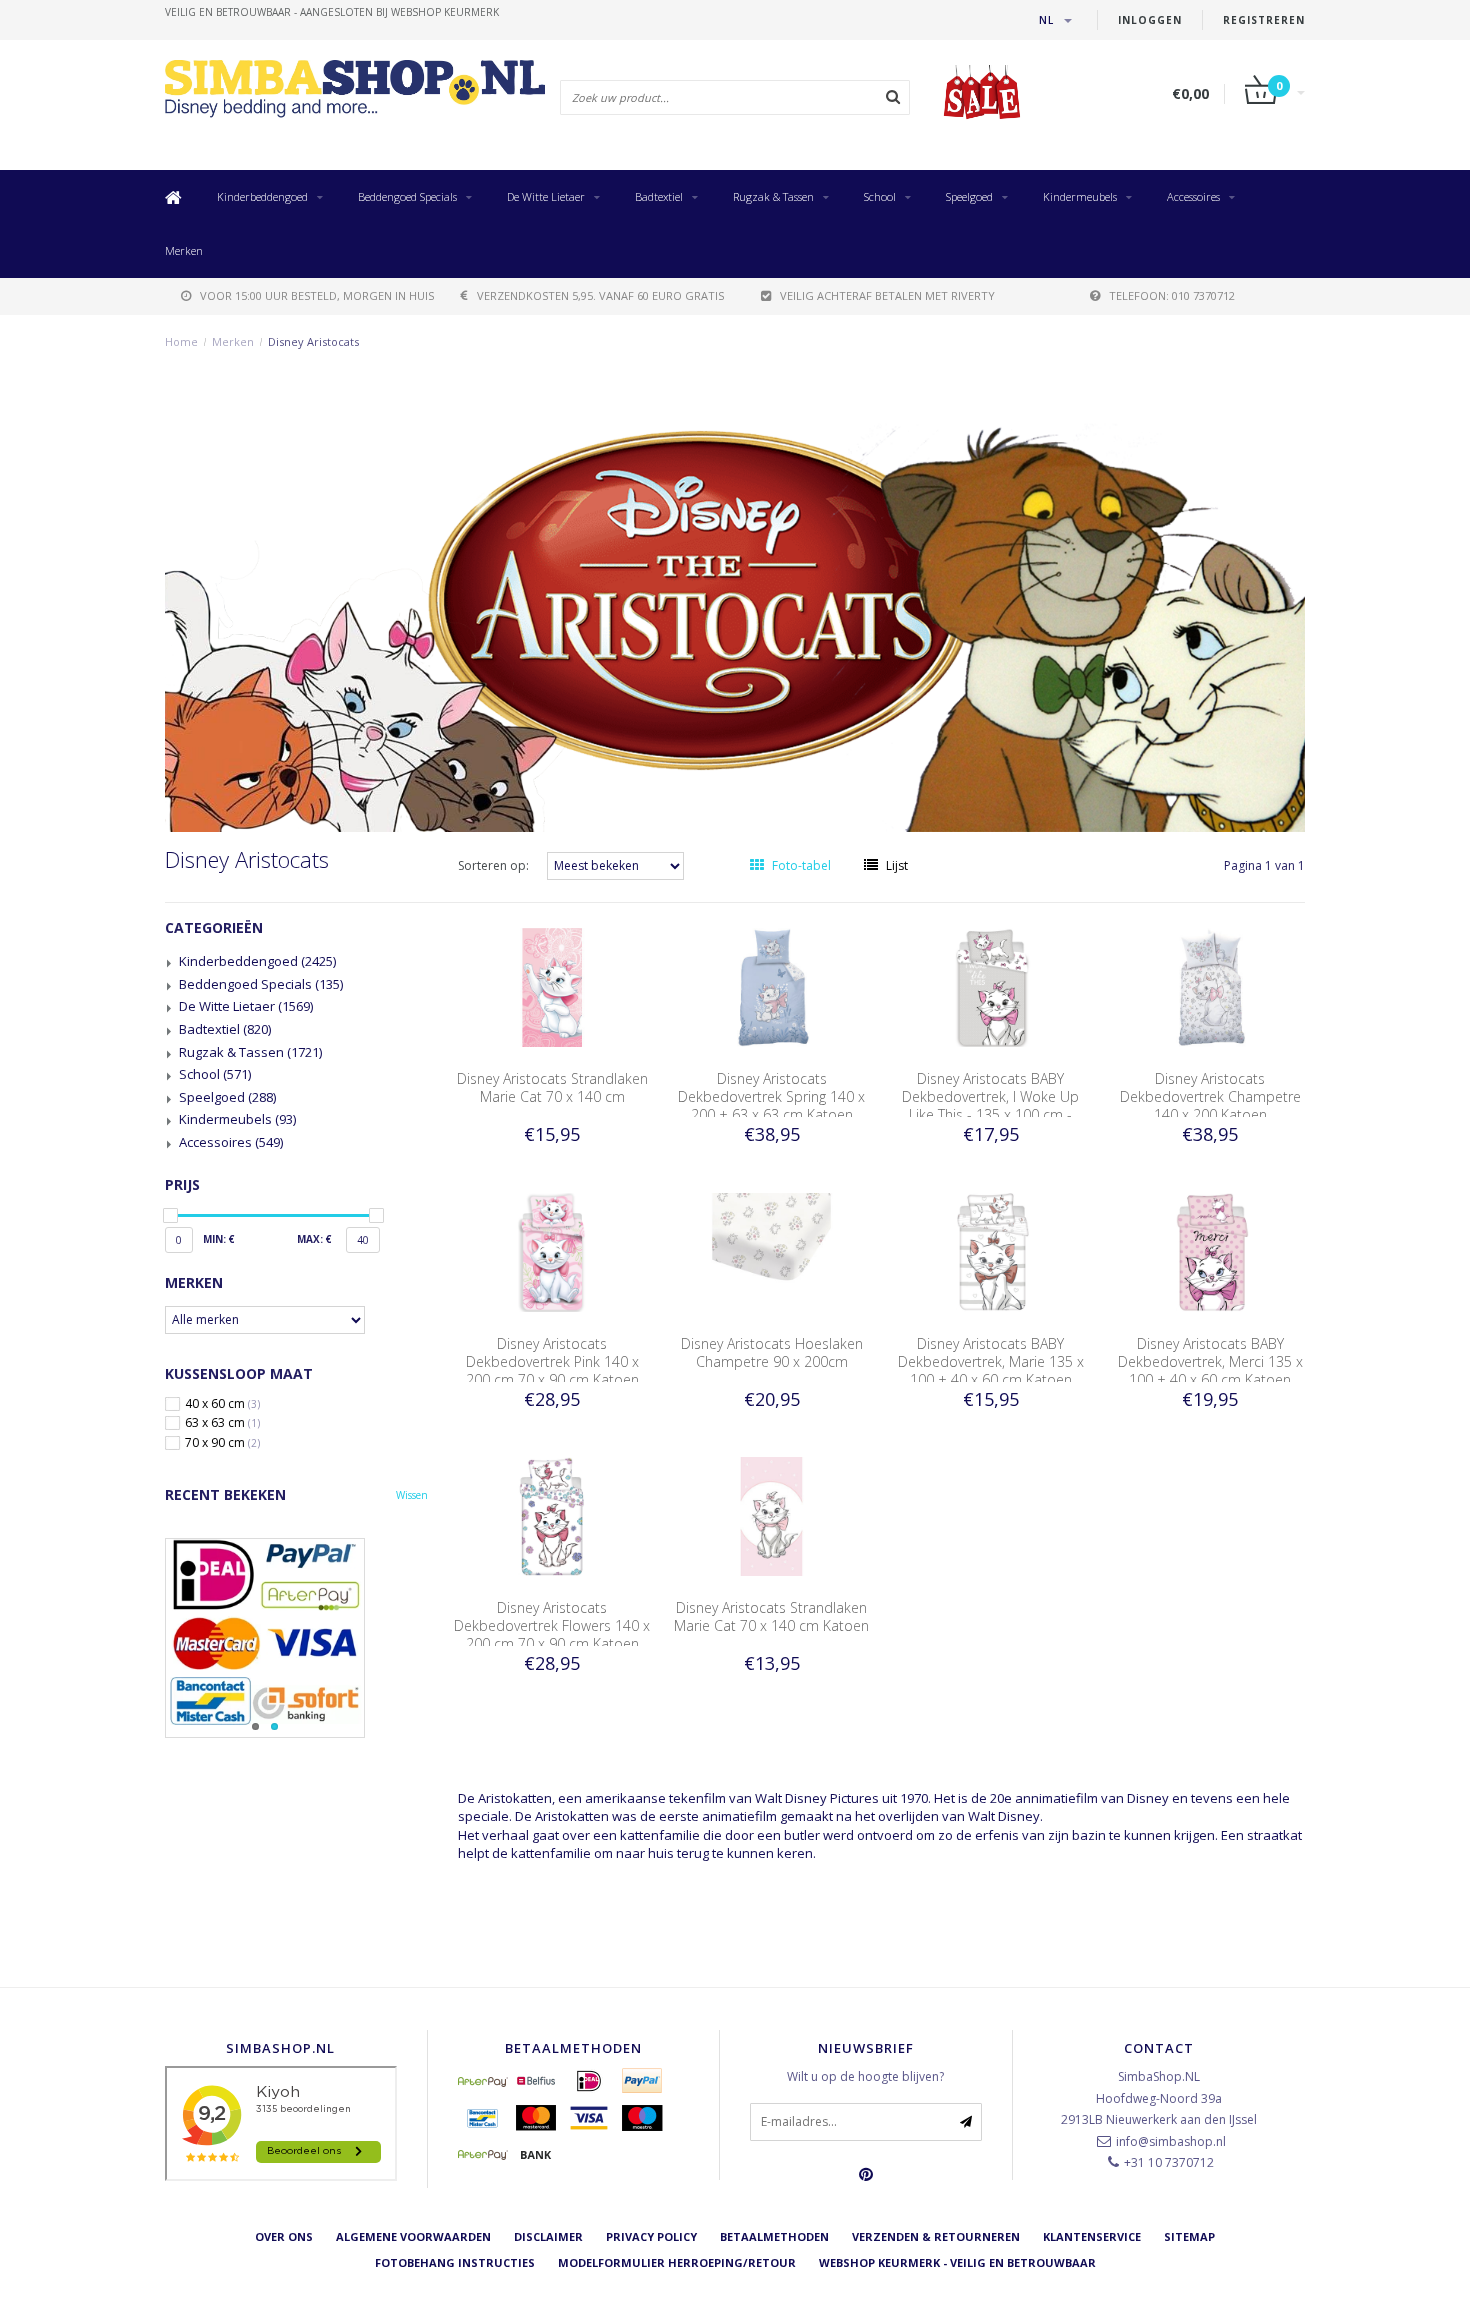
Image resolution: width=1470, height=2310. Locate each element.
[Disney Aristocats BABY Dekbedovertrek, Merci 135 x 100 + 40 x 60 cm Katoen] (1211, 1250)
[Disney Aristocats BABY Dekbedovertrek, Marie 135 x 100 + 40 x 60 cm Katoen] (991, 1250)
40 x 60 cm (222, 1404)
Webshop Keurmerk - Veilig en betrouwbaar (957, 2262)
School (880, 196)
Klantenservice (1092, 2236)
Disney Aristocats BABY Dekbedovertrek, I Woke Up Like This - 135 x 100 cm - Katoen (990, 1105)
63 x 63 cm (222, 1423)
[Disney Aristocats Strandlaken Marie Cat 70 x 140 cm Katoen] (772, 1515)
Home (181, 341)
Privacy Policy (651, 2236)
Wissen (412, 1495)
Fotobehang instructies (455, 2262)
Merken (184, 250)
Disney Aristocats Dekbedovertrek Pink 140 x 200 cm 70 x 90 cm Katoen (552, 1361)
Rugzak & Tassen (773, 196)
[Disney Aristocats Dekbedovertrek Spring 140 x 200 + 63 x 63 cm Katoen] (772, 986)
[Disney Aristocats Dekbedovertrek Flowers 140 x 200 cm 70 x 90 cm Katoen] (552, 1515)
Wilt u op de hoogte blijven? (865, 2076)
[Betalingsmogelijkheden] (296, 1638)
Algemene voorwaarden (413, 2236)
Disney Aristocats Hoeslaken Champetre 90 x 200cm (772, 1352)
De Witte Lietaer (546, 196)
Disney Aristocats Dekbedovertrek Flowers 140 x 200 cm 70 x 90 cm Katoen (552, 1625)
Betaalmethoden (774, 2236)
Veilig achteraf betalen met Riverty (887, 295)
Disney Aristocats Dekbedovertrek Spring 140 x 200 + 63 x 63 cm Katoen (771, 1096)
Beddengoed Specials (407, 196)
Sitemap (1189, 2236)
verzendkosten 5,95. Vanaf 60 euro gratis (600, 295)
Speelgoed (969, 196)
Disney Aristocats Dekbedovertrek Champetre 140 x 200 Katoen (1210, 1096)
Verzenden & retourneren (936, 2236)
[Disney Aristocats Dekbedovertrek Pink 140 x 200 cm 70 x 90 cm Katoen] (552, 1250)
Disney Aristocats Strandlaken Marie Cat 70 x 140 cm (552, 1087)
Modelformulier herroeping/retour (677, 2262)
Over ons (284, 2236)
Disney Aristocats (313, 341)
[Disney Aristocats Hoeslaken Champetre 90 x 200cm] (772, 1250)
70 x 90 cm (222, 1443)
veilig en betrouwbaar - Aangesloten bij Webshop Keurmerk (332, 12)
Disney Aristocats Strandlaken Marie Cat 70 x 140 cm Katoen (771, 1616)
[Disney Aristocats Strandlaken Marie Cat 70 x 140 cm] (552, 986)
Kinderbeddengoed (262, 196)
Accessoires (1193, 196)
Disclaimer (548, 2236)
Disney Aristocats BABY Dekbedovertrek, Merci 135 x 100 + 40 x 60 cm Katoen (1210, 1361)
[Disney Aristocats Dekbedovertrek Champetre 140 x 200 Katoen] (1211, 986)
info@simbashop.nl (1171, 2141)
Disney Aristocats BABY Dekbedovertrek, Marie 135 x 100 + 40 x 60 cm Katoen (991, 1361)
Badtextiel (659, 196)
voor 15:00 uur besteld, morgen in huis (317, 295)
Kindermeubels (1080, 196)
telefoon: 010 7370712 (1172, 295)
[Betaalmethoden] (483, 2081)
